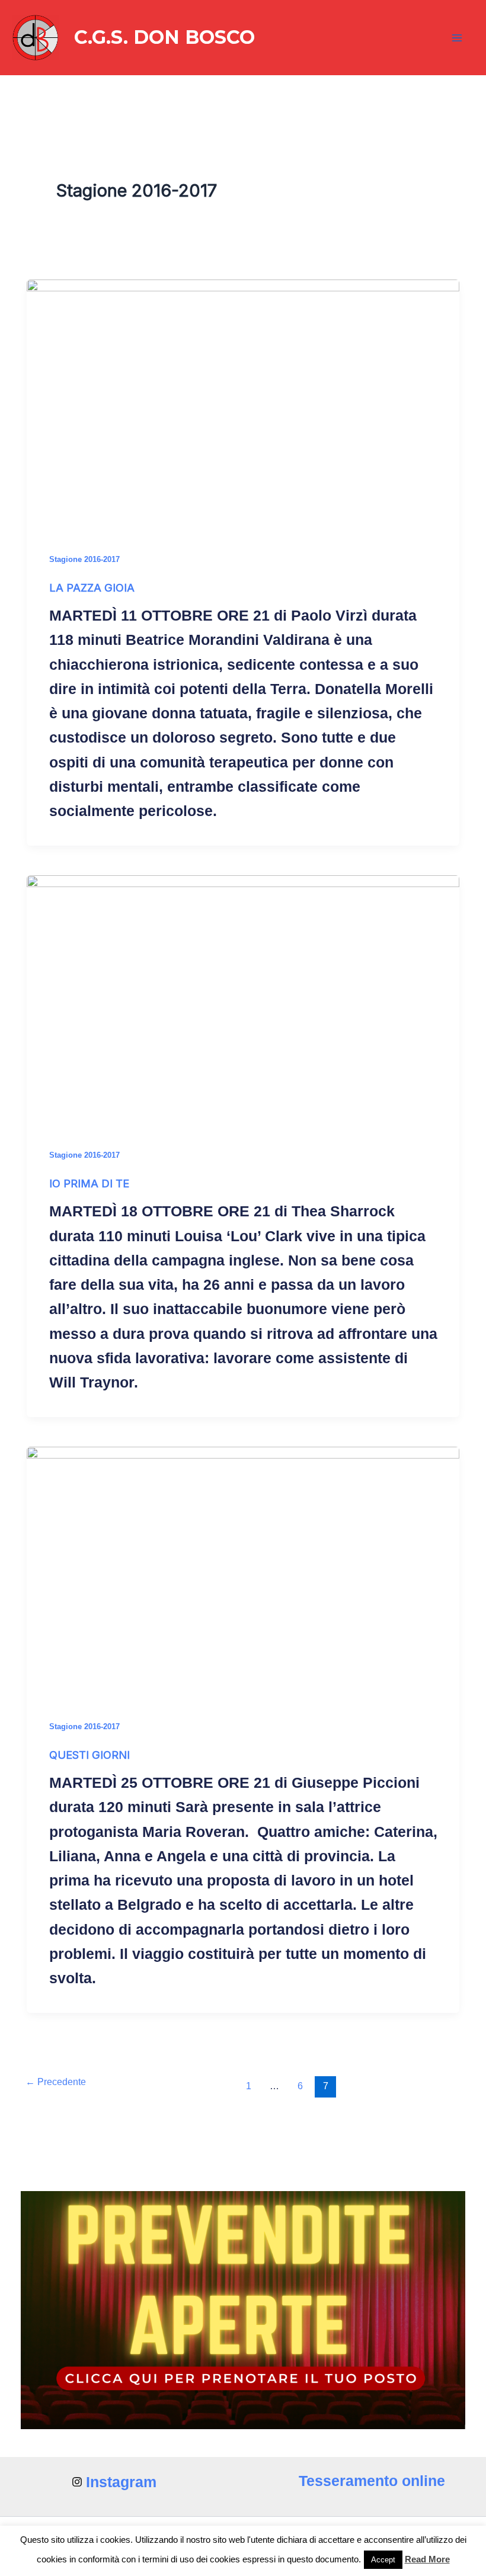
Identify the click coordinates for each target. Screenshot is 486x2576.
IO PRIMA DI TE (89, 1183)
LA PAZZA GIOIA (92, 587)
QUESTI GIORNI (89, 1755)
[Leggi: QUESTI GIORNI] (243, 1568)
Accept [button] (383, 2560)
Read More (427, 2559)
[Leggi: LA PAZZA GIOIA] (243, 401)
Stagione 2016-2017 (84, 559)
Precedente (56, 2082)
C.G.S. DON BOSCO (164, 37)
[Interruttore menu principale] (458, 38)
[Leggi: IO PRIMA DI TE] (243, 997)
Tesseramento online (372, 2481)
